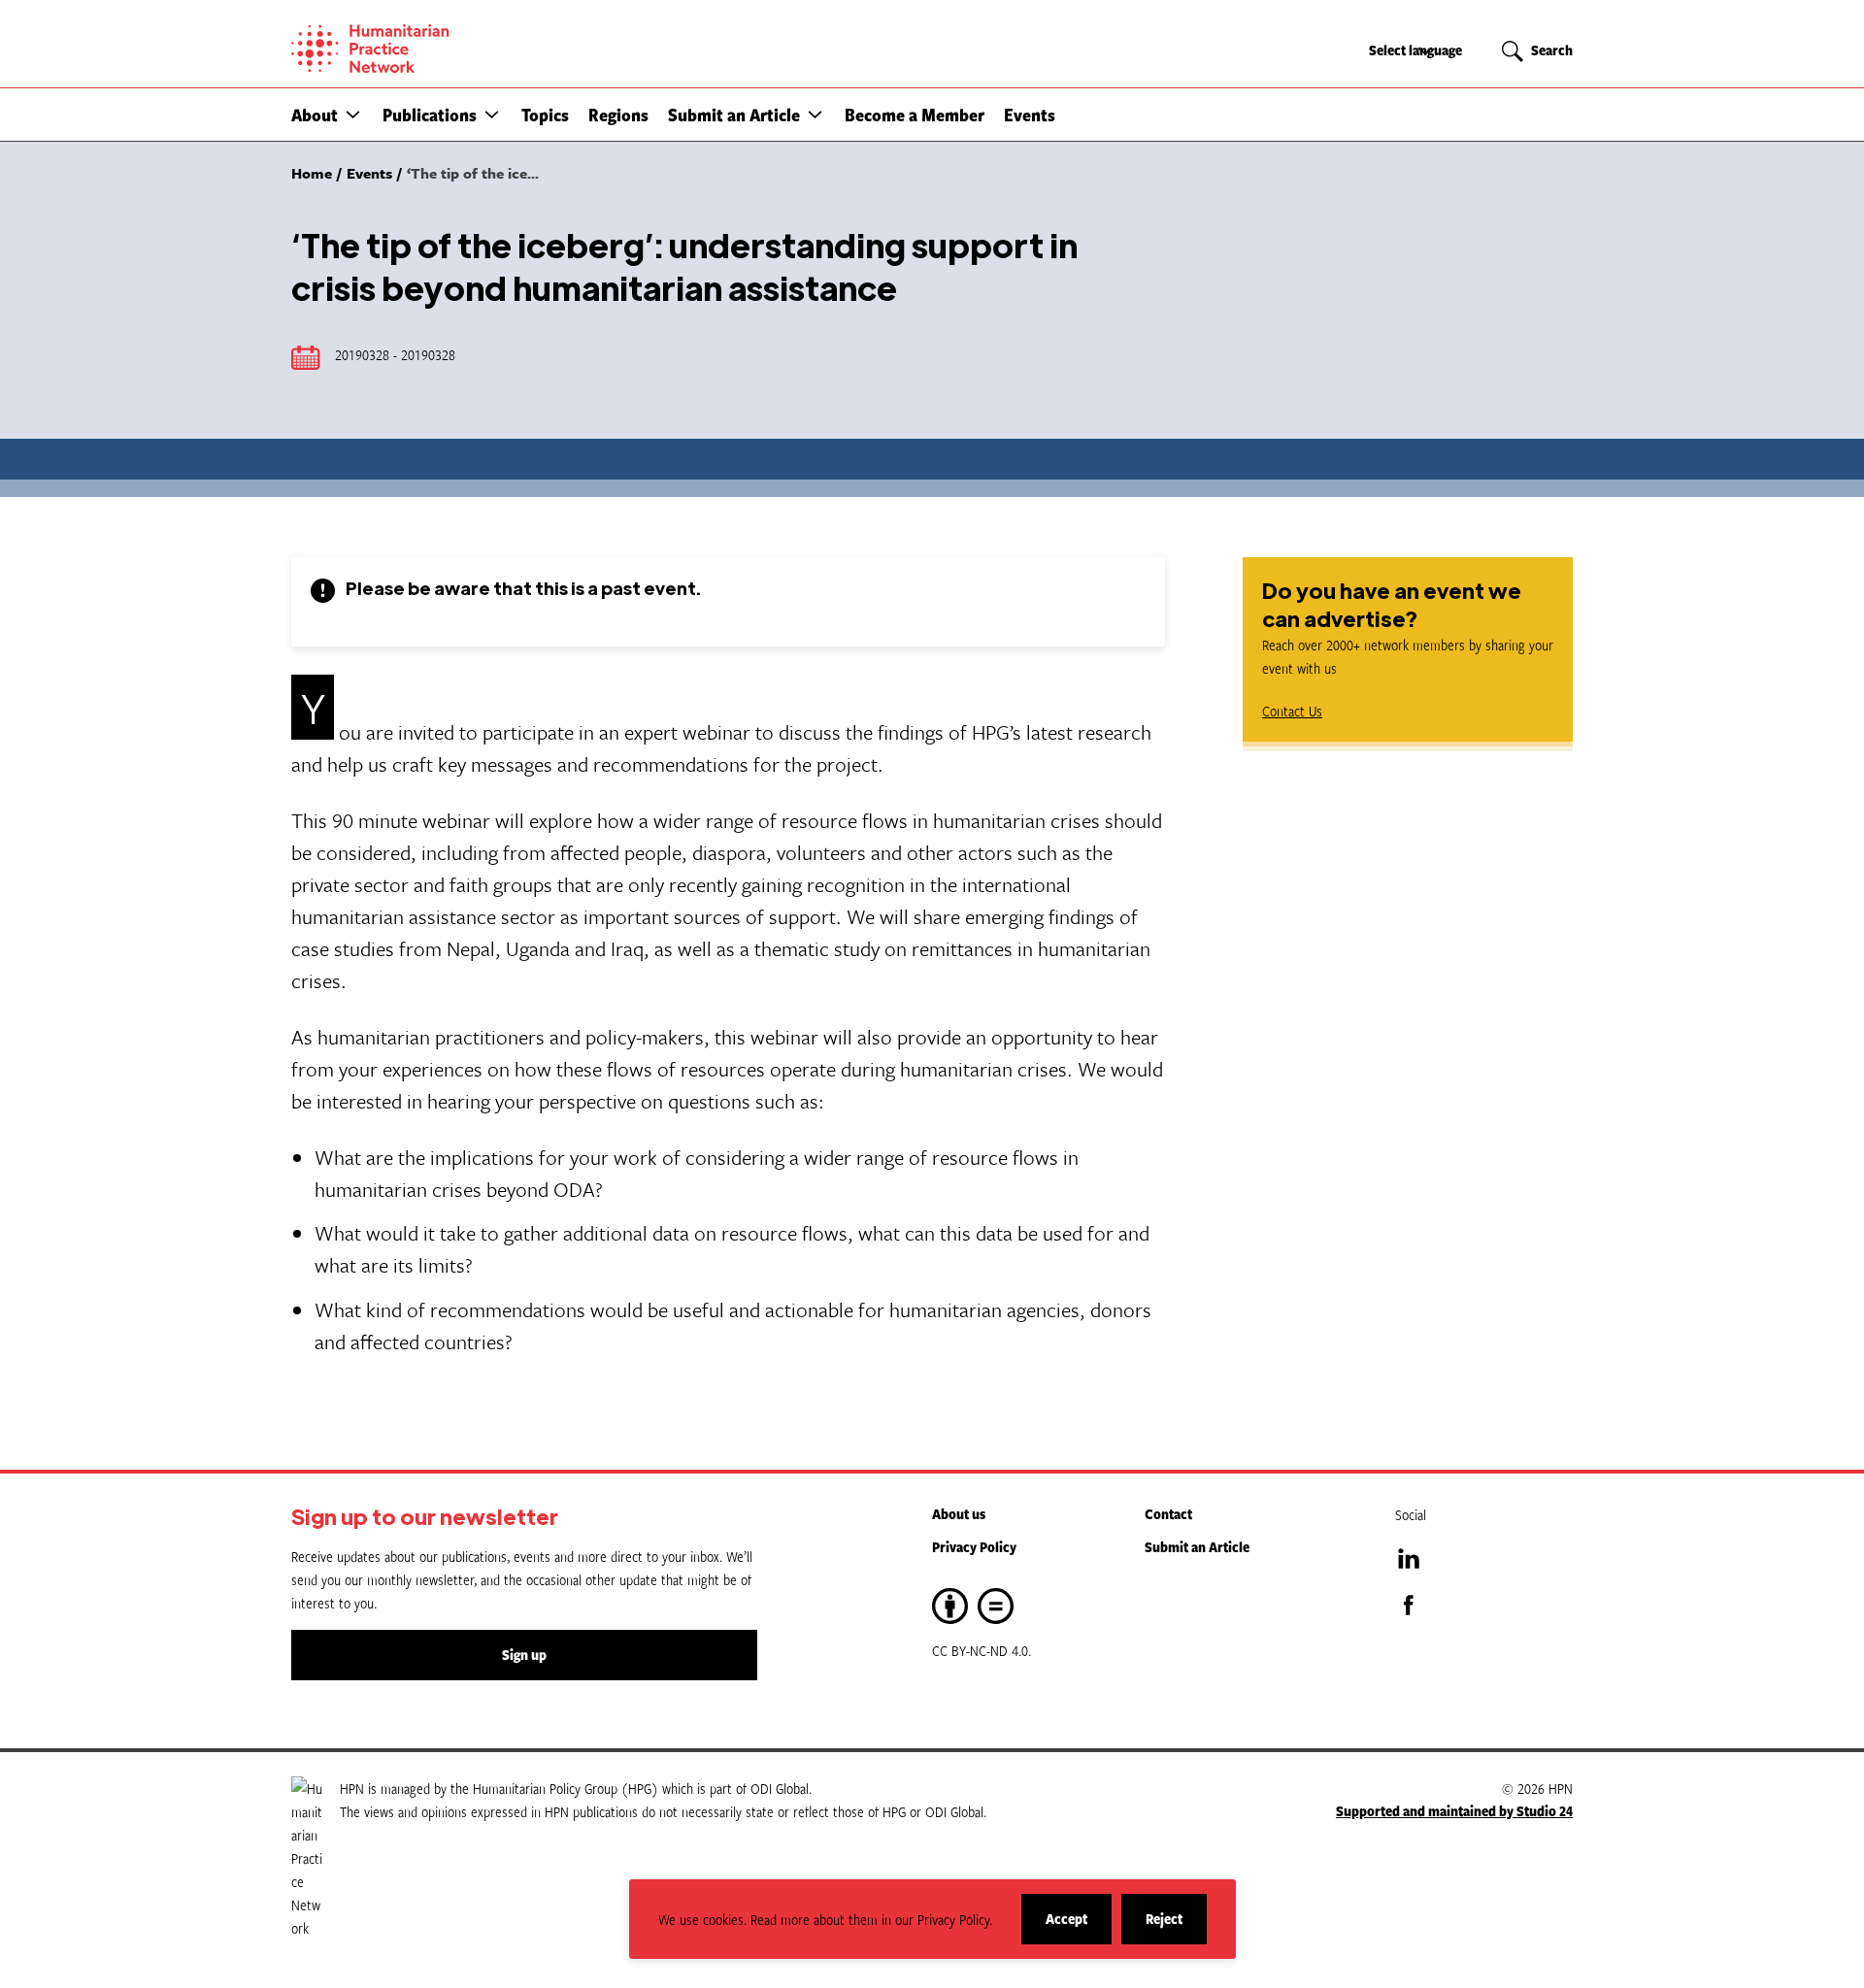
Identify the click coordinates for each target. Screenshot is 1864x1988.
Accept (1079, 1926)
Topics (545, 115)
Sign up (524, 1655)
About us (959, 1514)
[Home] (437, 49)
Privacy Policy (974, 1547)
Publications (430, 115)
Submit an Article (734, 115)
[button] (353, 114)
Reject (1176, 1926)
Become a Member (915, 115)
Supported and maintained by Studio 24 (1454, 1811)
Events (1030, 115)
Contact (1168, 1514)
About (315, 115)
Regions (618, 115)
